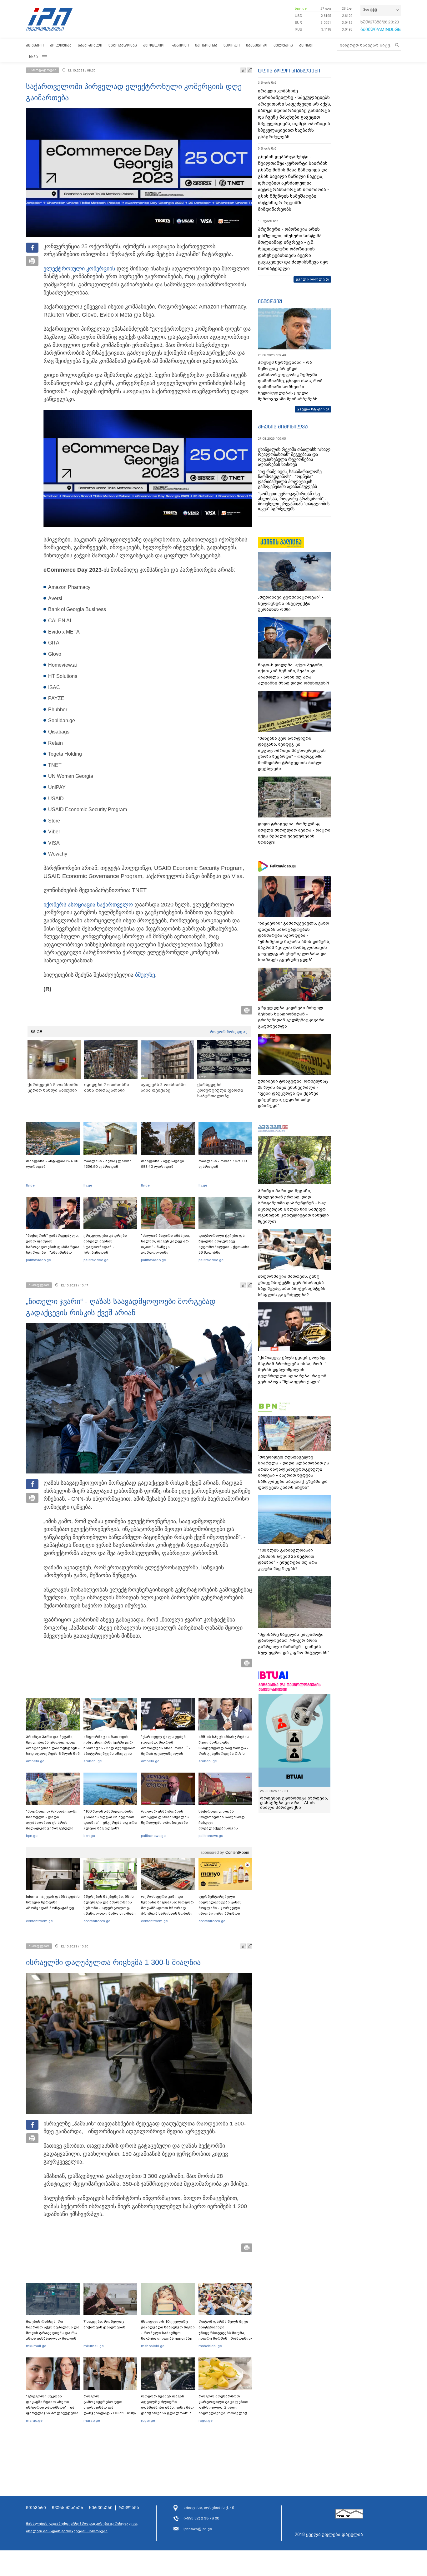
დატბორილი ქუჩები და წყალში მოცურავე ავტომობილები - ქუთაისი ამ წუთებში (224, 1244)
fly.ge (30, 1185)
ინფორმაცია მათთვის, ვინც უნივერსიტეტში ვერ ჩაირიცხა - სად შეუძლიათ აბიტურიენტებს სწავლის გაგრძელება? (110, 1748)
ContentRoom (237, 1853)
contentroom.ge (39, 1921)
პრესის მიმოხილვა (283, 427)
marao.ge (34, 2421)
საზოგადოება (123, 45)
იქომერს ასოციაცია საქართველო (88, 905)
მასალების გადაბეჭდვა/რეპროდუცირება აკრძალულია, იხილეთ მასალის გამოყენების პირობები (82, 2527)
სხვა (33, 57)
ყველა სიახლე (310, 279)
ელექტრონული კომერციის (80, 269)
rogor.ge (148, 2421)
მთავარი (35, 45)
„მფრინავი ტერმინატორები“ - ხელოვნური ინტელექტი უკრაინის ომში (291, 603)
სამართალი (90, 45)
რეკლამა (129, 2508)
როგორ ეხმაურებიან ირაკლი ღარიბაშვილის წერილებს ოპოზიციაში (165, 1817)
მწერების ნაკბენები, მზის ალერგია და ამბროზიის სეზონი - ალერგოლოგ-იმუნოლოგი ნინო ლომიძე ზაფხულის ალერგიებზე (110, 1908)
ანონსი (306, 45)
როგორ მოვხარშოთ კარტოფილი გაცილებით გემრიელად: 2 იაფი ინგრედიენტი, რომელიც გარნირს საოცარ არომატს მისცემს (224, 2410)
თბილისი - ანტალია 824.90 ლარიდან (52, 1164)
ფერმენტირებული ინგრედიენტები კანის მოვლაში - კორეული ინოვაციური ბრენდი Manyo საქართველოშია (222, 1908)
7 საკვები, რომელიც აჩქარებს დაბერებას (104, 2324)
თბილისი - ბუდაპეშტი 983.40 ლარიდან (163, 1164)
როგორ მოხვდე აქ (229, 1032)
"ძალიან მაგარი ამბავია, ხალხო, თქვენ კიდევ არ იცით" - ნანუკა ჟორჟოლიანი (166, 1244)
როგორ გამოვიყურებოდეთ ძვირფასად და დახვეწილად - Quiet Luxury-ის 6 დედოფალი (110, 2407)
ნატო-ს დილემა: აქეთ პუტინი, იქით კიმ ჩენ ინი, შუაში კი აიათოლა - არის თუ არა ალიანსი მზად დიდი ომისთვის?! (293, 674)
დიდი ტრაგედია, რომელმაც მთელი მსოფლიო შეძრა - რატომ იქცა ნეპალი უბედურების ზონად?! (294, 833)
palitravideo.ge (38, 1260)
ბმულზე (145, 975)
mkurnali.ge (36, 2346)
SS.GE (36, 1032)
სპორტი (232, 45)
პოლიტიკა (61, 45)
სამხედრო (257, 45)
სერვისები (101, 2508)
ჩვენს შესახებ (68, 2508)
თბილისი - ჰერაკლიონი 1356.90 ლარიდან (108, 1164)
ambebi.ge (35, 1761)
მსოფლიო (154, 45)
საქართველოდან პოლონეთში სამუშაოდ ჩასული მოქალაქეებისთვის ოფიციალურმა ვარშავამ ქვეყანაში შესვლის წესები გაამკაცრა (224, 1828)
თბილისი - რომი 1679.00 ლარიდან (223, 1164)
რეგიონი (180, 45)
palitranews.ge (153, 1836)
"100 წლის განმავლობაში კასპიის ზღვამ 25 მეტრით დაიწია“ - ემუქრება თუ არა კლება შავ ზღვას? (110, 1820)
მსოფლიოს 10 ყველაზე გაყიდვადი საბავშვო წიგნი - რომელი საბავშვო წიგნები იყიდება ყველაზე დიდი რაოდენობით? (168, 2333)
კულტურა (283, 45)
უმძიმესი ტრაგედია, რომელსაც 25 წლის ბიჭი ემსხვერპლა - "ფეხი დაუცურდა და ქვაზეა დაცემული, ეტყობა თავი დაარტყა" (293, 1093)
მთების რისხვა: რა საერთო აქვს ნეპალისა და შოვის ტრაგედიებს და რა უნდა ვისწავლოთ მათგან (53, 2330)
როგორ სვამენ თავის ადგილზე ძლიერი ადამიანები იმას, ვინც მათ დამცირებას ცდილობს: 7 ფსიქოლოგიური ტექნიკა (167, 2407)
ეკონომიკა (206, 45)
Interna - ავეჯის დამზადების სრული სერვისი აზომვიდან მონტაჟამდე (53, 1902)
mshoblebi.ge (153, 2346)
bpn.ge (301, 8)
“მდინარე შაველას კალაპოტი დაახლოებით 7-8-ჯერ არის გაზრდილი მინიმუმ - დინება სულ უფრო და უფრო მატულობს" (294, 1644)
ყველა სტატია (311, 409)
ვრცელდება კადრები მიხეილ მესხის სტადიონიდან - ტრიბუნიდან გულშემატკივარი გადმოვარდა (105, 1250)
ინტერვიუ (270, 301)
